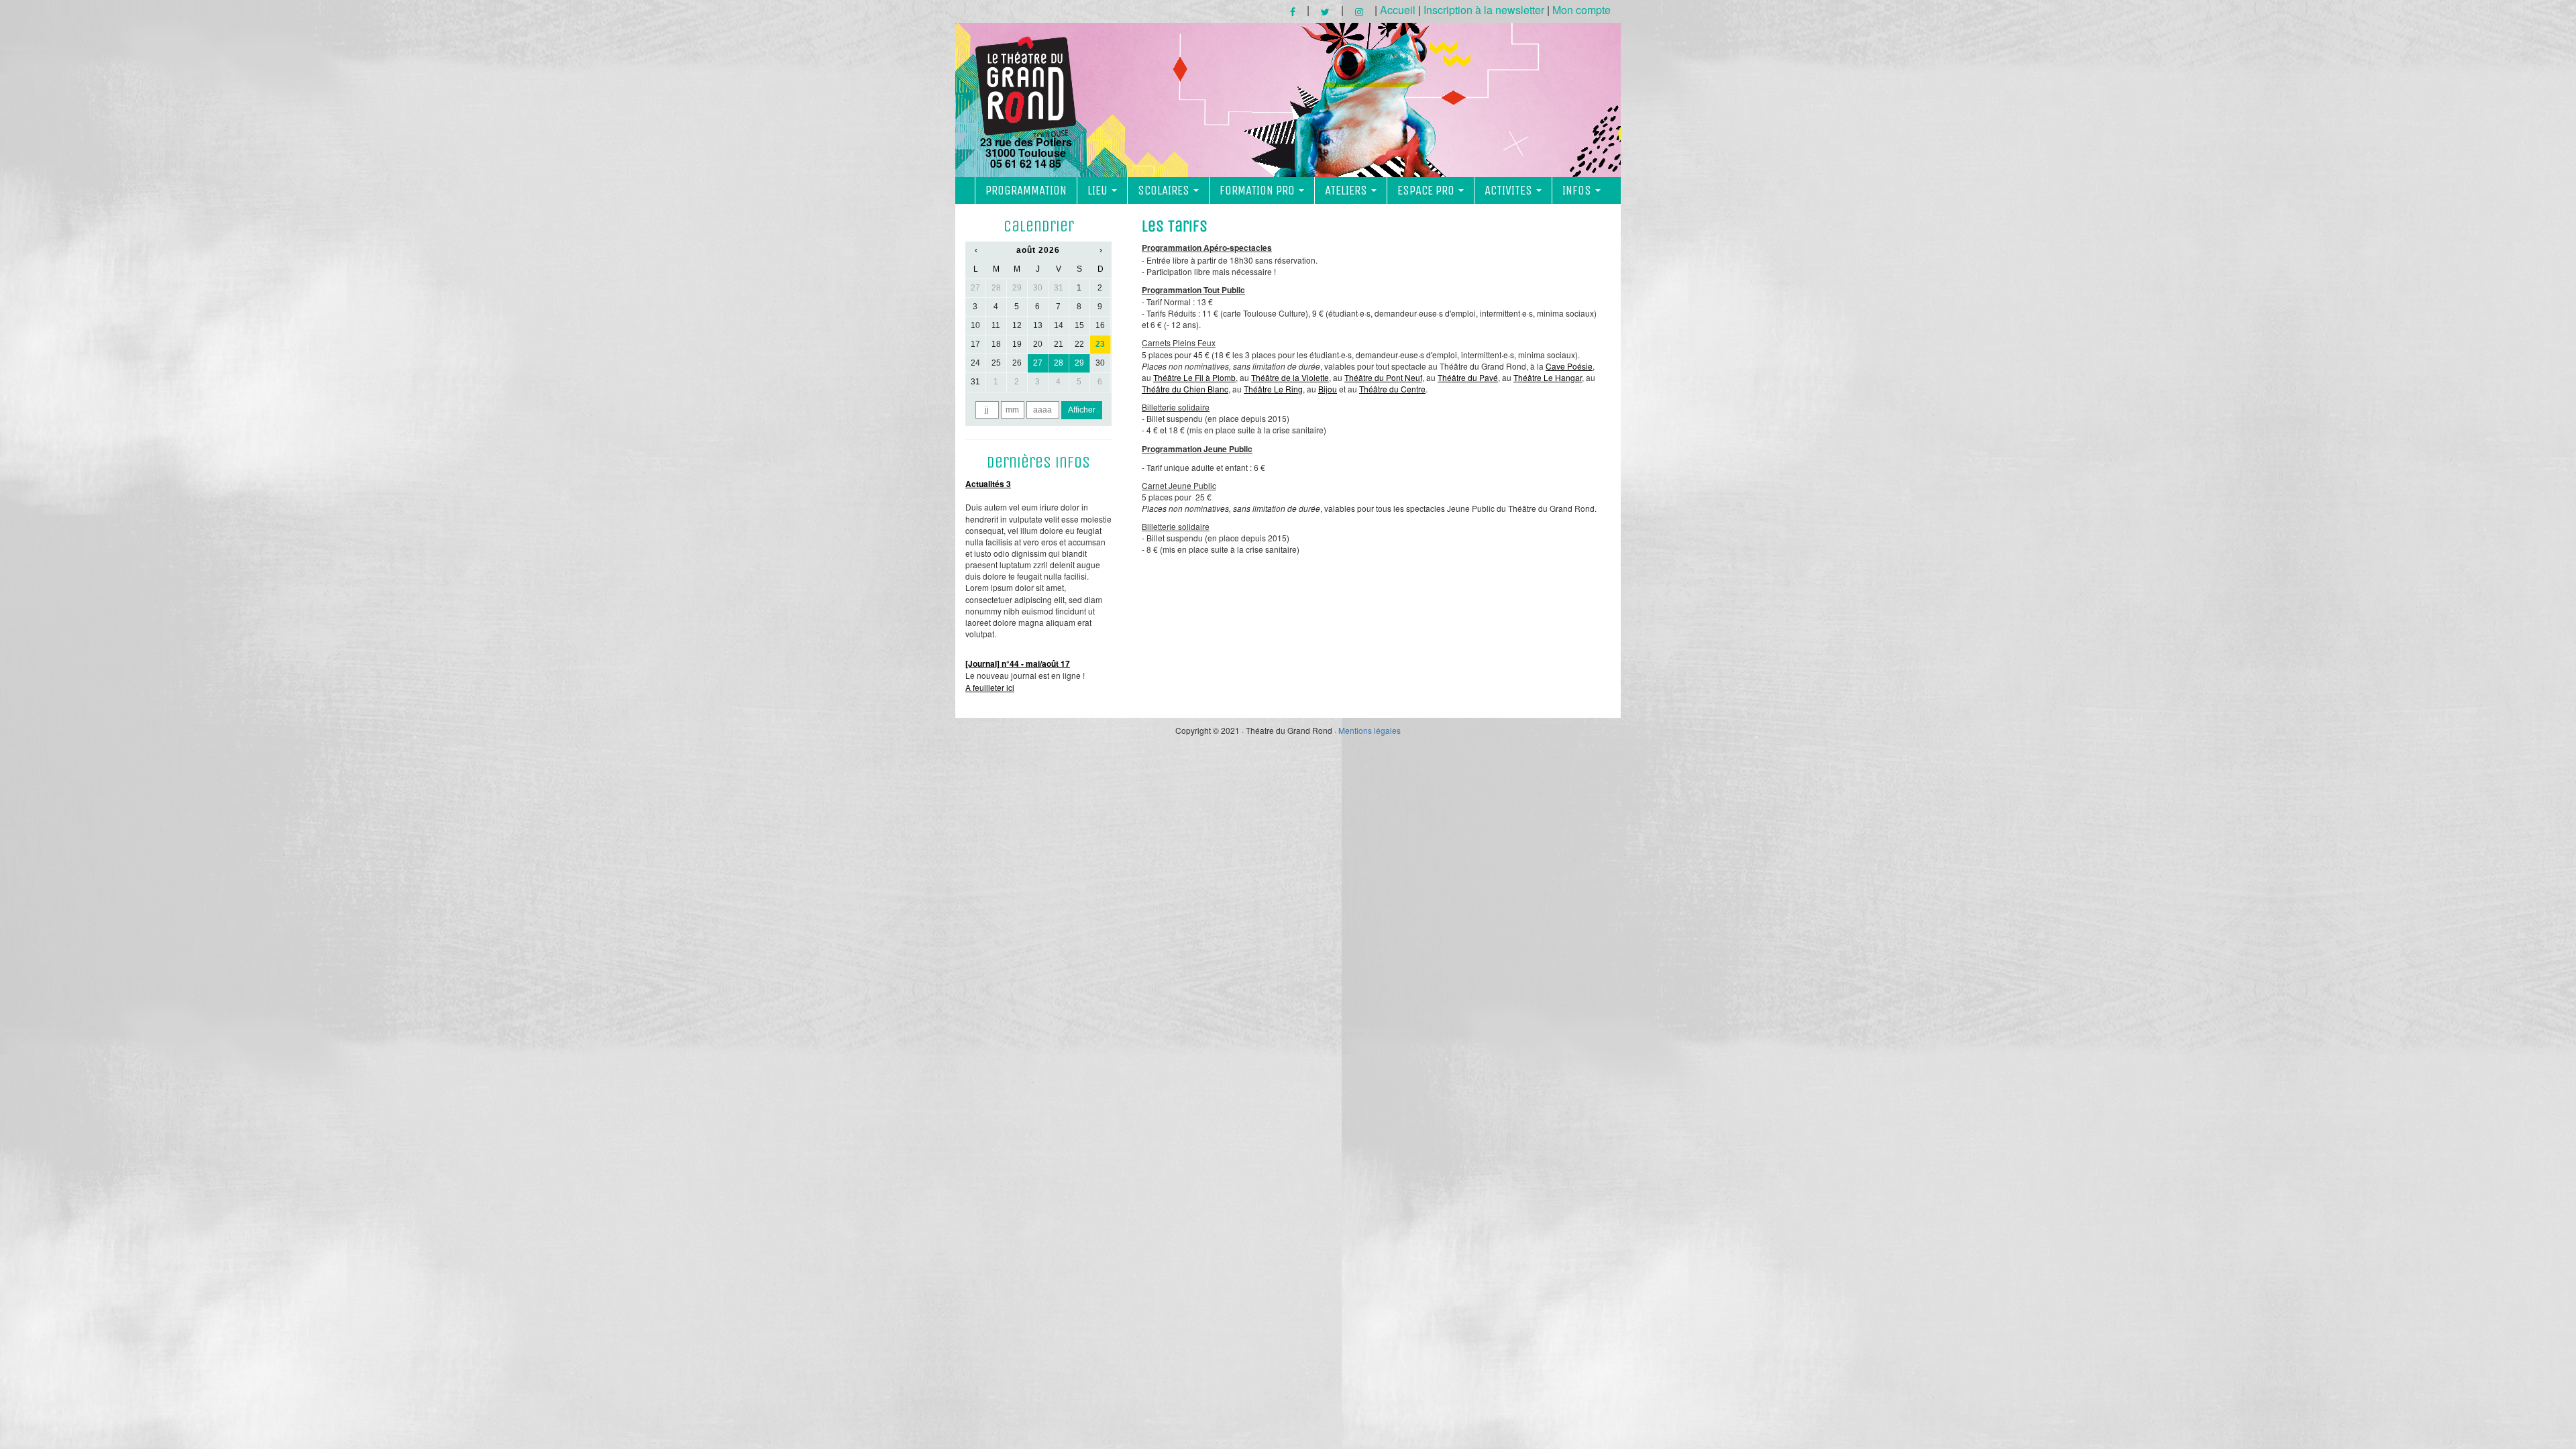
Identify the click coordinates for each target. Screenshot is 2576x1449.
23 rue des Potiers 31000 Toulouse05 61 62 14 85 (1026, 152)
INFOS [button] (1578, 191)
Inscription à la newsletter (1484, 10)
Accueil (1398, 10)
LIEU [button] (1099, 191)
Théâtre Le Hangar (1548, 377)
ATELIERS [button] (1347, 191)
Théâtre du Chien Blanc (1185, 389)
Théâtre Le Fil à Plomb (1194, 377)
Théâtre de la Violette (1290, 377)
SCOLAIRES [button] (1165, 191)
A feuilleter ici (990, 687)
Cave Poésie (1569, 366)
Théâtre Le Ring (1273, 389)
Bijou (1328, 389)
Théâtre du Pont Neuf (1383, 377)
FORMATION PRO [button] (1258, 191)
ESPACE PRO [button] (1427, 191)
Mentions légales (1370, 730)
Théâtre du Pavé (1468, 377)
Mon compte (1581, 10)
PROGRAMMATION (1026, 191)
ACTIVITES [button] (1510, 191)
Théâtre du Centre (1392, 389)
